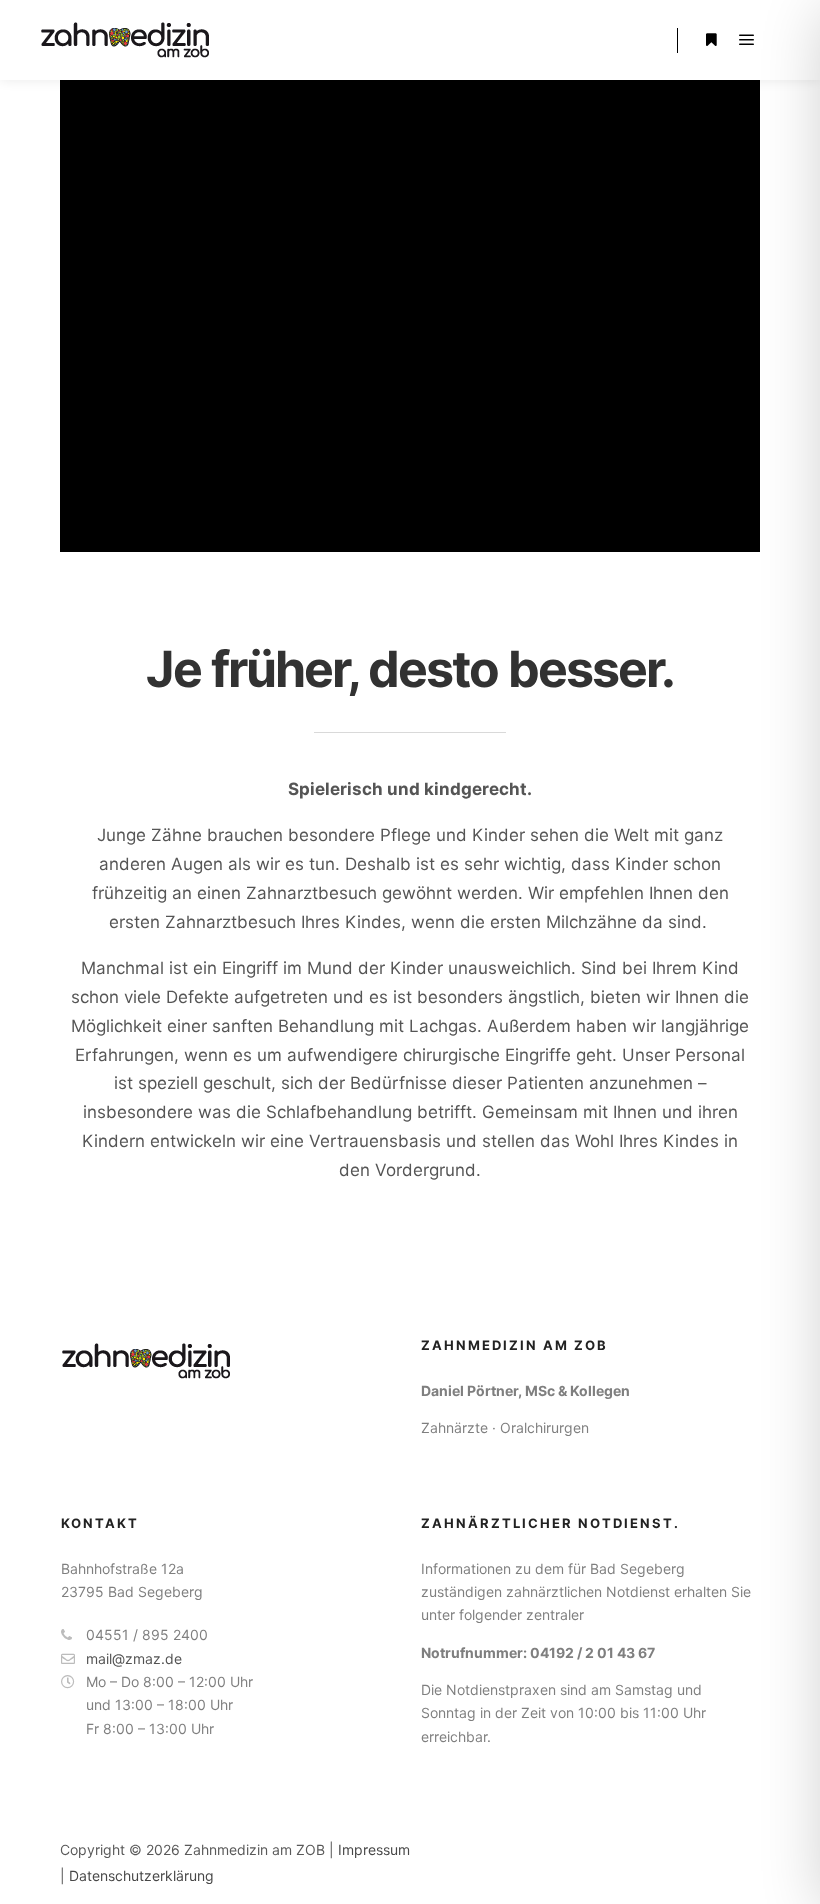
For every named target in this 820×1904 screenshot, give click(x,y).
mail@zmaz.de (134, 1658)
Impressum (374, 1849)
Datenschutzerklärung (141, 1875)
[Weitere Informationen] (711, 40)
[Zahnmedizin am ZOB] (125, 40)
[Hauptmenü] (747, 40)
